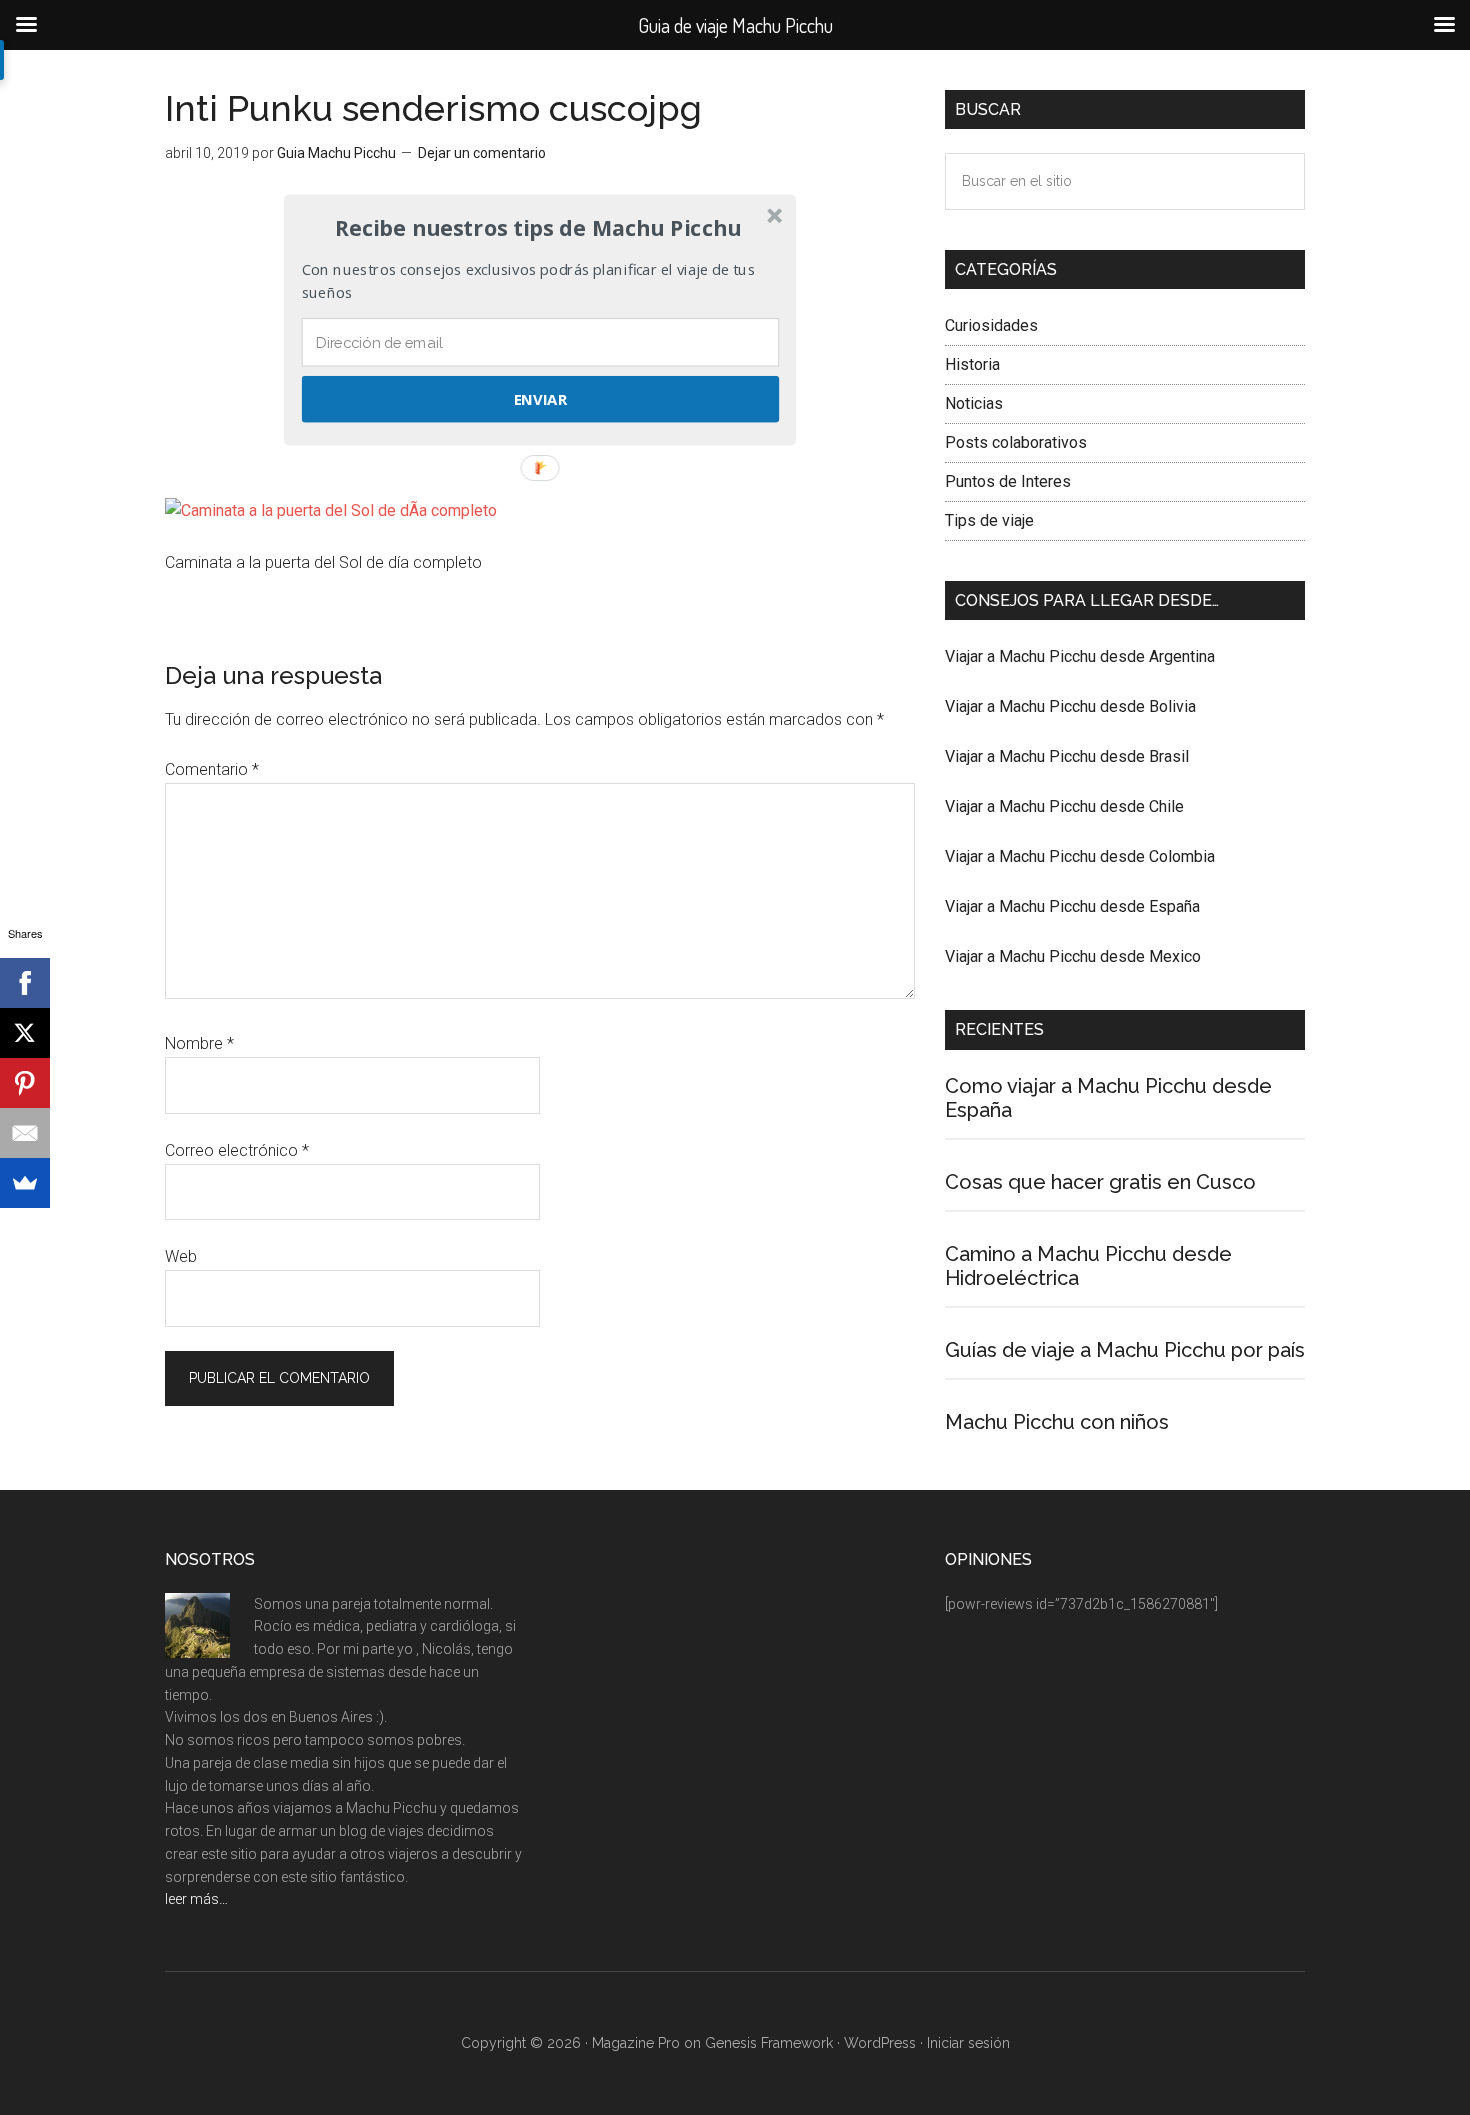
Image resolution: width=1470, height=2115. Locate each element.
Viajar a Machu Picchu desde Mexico (1073, 956)
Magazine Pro (636, 2043)
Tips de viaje (989, 520)
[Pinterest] (25, 1083)
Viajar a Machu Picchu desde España (1072, 906)
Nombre (199, 1043)
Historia (972, 364)
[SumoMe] (25, 1183)
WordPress (880, 2043)
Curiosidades (991, 325)
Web (181, 1256)
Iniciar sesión (968, 2043)
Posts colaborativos (1016, 442)
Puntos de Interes (1008, 481)
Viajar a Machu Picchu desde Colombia (1080, 856)
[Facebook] (25, 983)
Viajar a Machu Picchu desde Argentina (1080, 656)
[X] (25, 1033)
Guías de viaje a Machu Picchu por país (1125, 1350)
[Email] (25, 1133)
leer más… (196, 1899)
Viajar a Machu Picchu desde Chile (1064, 806)
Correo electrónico (237, 1150)
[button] (538, 228)
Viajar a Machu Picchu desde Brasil (1067, 756)
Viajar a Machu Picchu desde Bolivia (1070, 706)
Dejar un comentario (482, 153)
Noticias (974, 403)
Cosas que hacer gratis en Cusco (1100, 1182)
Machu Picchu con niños (1057, 1422)
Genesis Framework (769, 2043)
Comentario (212, 769)
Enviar (540, 399)
